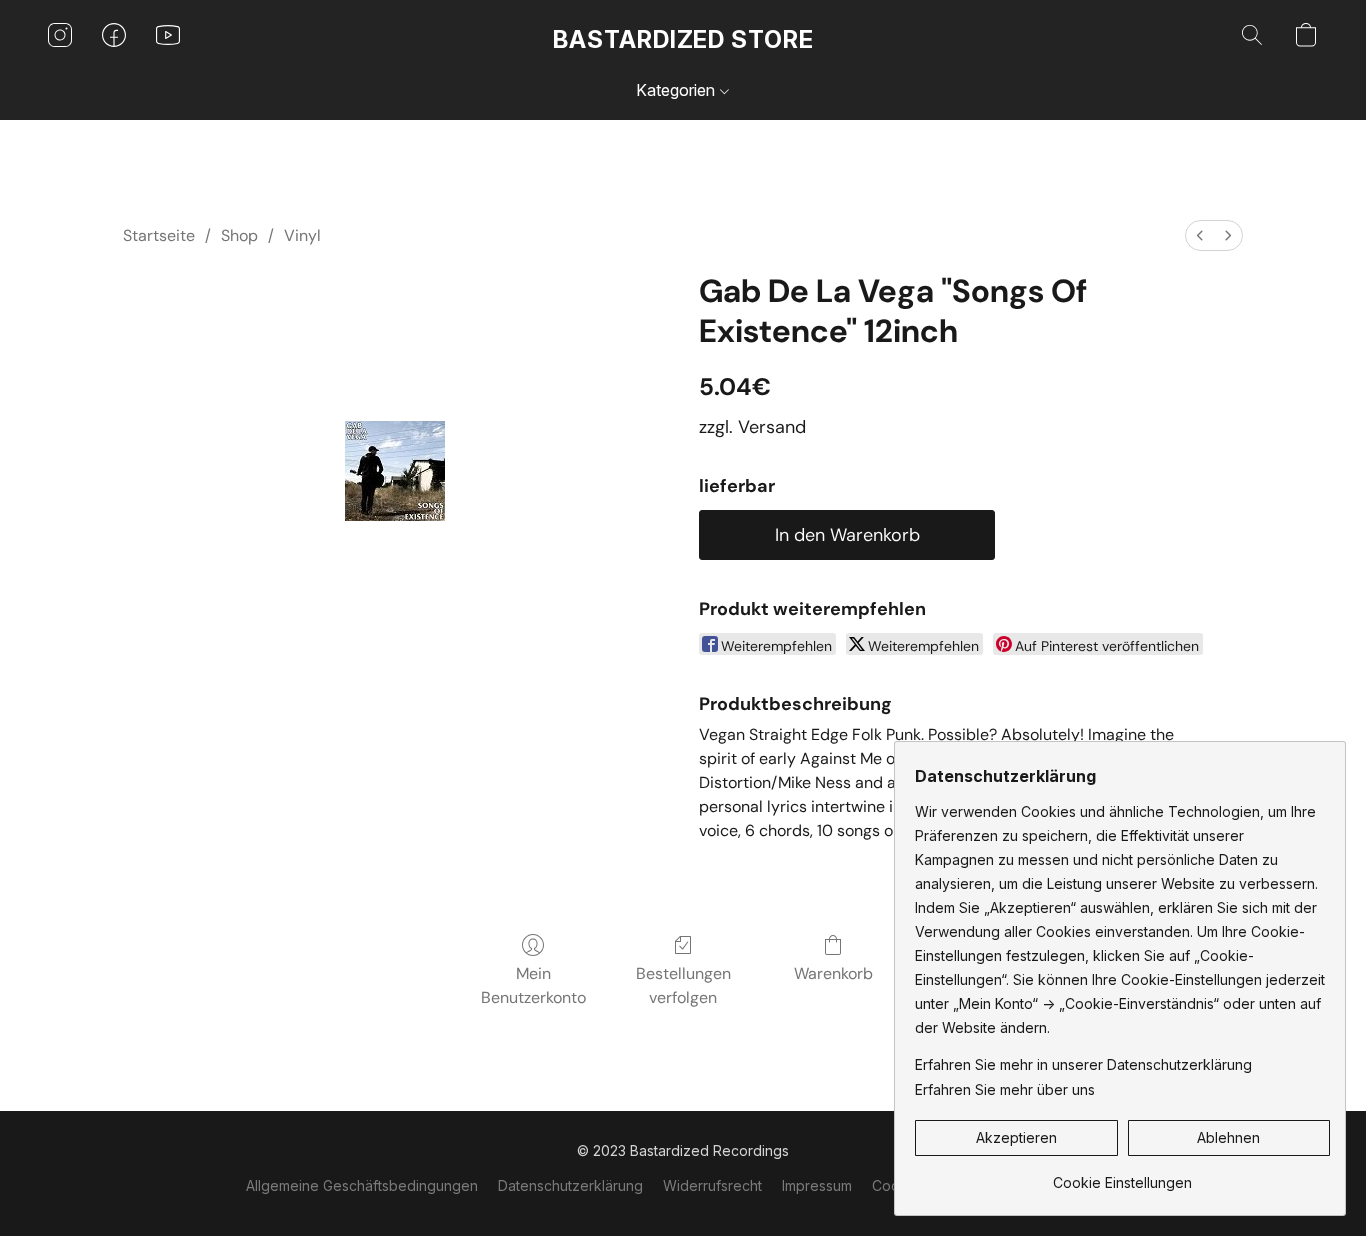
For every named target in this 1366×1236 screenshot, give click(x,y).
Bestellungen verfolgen (683, 985)
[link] (1122, 1175)
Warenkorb (833, 973)
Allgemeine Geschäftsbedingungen (362, 1185)
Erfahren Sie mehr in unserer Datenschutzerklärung (1083, 1064)
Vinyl (302, 235)
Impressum (817, 1185)
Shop (239, 235)
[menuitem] (1200, 235)
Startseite (159, 235)
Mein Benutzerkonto (533, 985)
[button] (683, 40)
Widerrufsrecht (712, 1185)
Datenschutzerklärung (570, 1185)
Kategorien (677, 90)
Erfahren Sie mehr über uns (1005, 1089)
